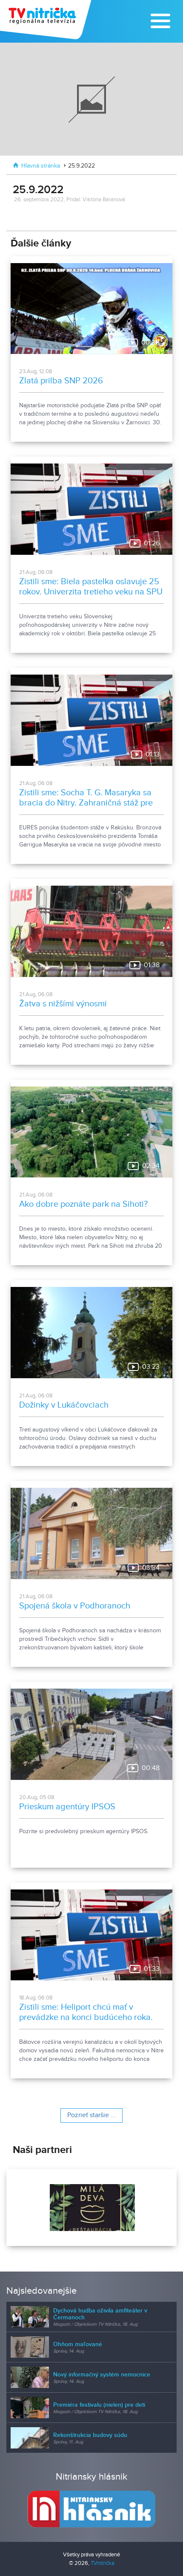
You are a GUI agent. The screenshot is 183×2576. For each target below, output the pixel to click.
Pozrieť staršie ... (91, 2115)
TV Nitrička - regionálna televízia (47, 20)
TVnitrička (103, 2563)
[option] (91, 2208)
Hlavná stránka (41, 166)
